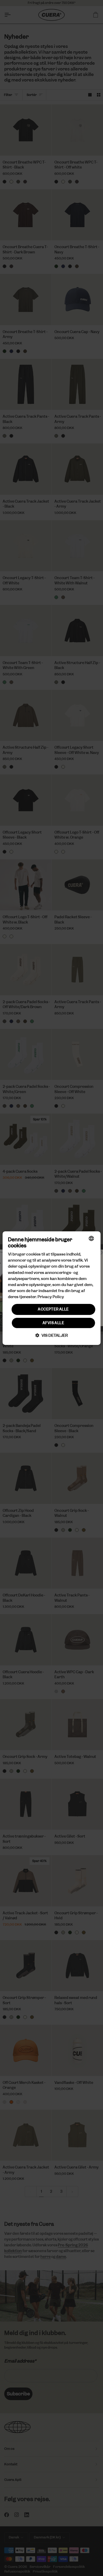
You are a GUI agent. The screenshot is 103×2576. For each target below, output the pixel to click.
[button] (52, 1335)
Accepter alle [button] (53, 1309)
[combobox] (91, 1238)
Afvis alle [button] (53, 1323)
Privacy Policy (51, 1297)
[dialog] (52, 1288)
